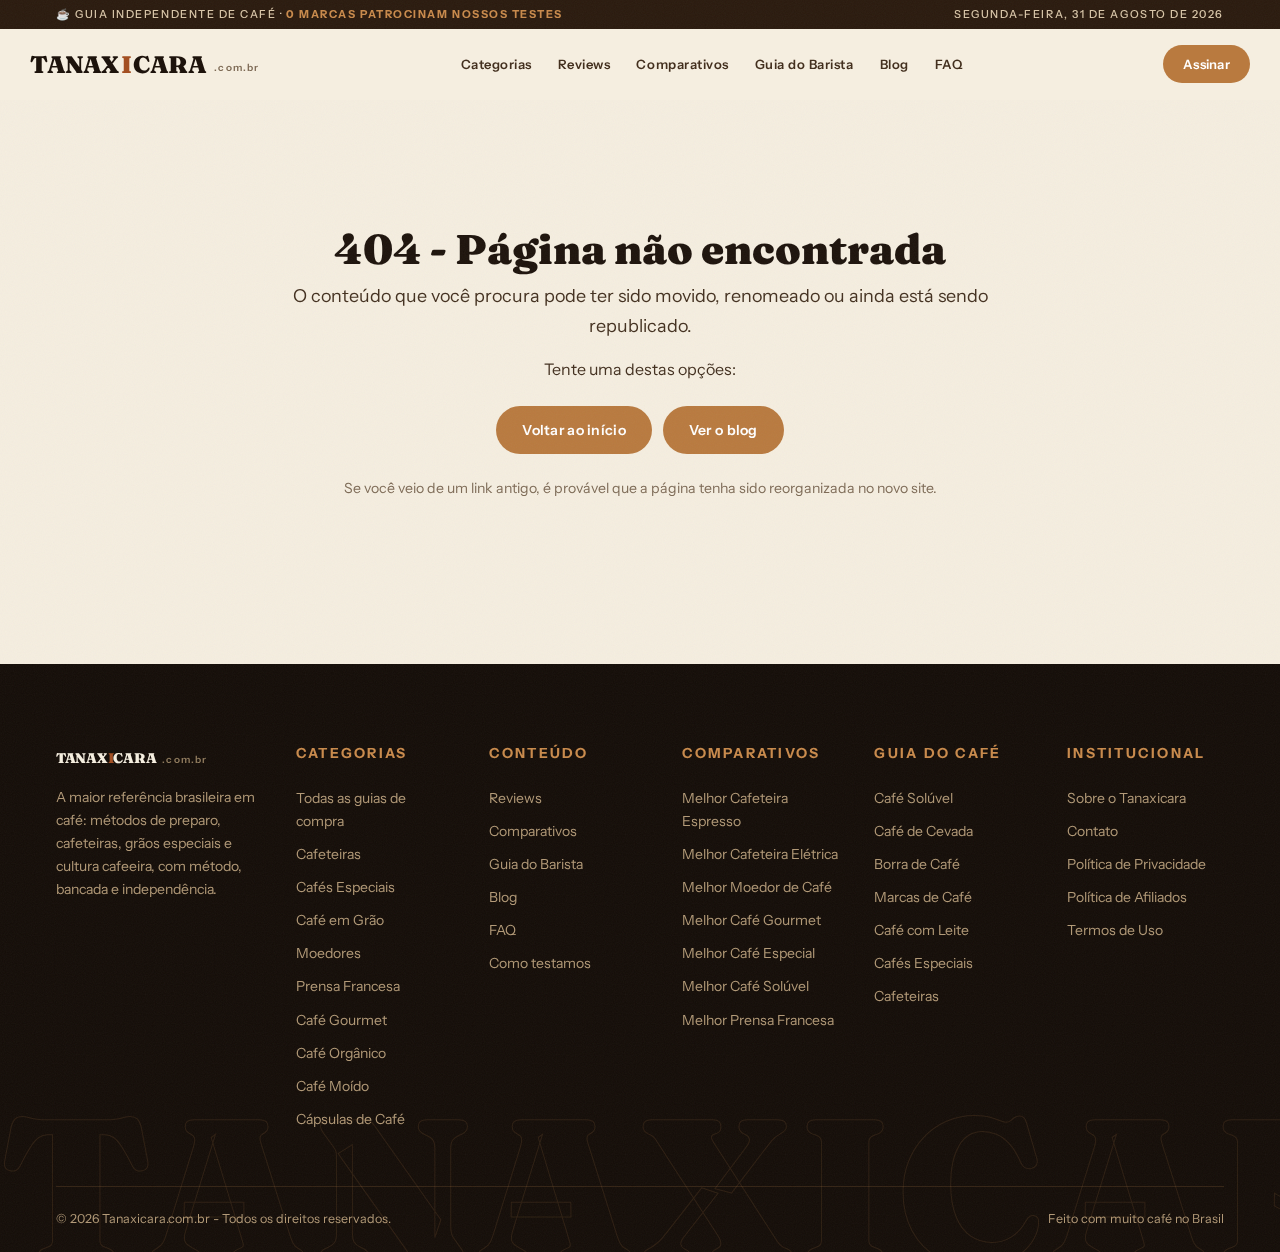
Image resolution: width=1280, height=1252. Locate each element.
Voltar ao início (573, 430)
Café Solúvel (913, 798)
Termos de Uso (1115, 930)
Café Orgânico (341, 1053)
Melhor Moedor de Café (757, 887)
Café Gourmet (341, 1020)
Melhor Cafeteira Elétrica (760, 854)
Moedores (328, 953)
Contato (1092, 831)
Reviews (584, 64)
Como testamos (540, 963)
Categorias (496, 64)
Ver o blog (723, 430)
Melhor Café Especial (748, 953)
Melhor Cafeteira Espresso (735, 809)
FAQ (949, 64)
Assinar (1206, 64)
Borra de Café (917, 864)
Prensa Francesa (348, 986)
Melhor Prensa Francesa (758, 1020)
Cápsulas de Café (350, 1119)
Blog (894, 64)
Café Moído (332, 1086)
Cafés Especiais (345, 887)
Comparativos (682, 64)
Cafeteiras (328, 854)
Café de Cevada (923, 831)
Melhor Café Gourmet (751, 920)
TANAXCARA (145, 64)
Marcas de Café (923, 897)
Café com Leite (921, 930)
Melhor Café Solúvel (745, 986)
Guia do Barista (804, 64)
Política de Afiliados (1127, 897)
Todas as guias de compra (351, 809)
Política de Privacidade (1136, 864)
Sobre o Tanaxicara (1126, 798)
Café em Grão (340, 920)
